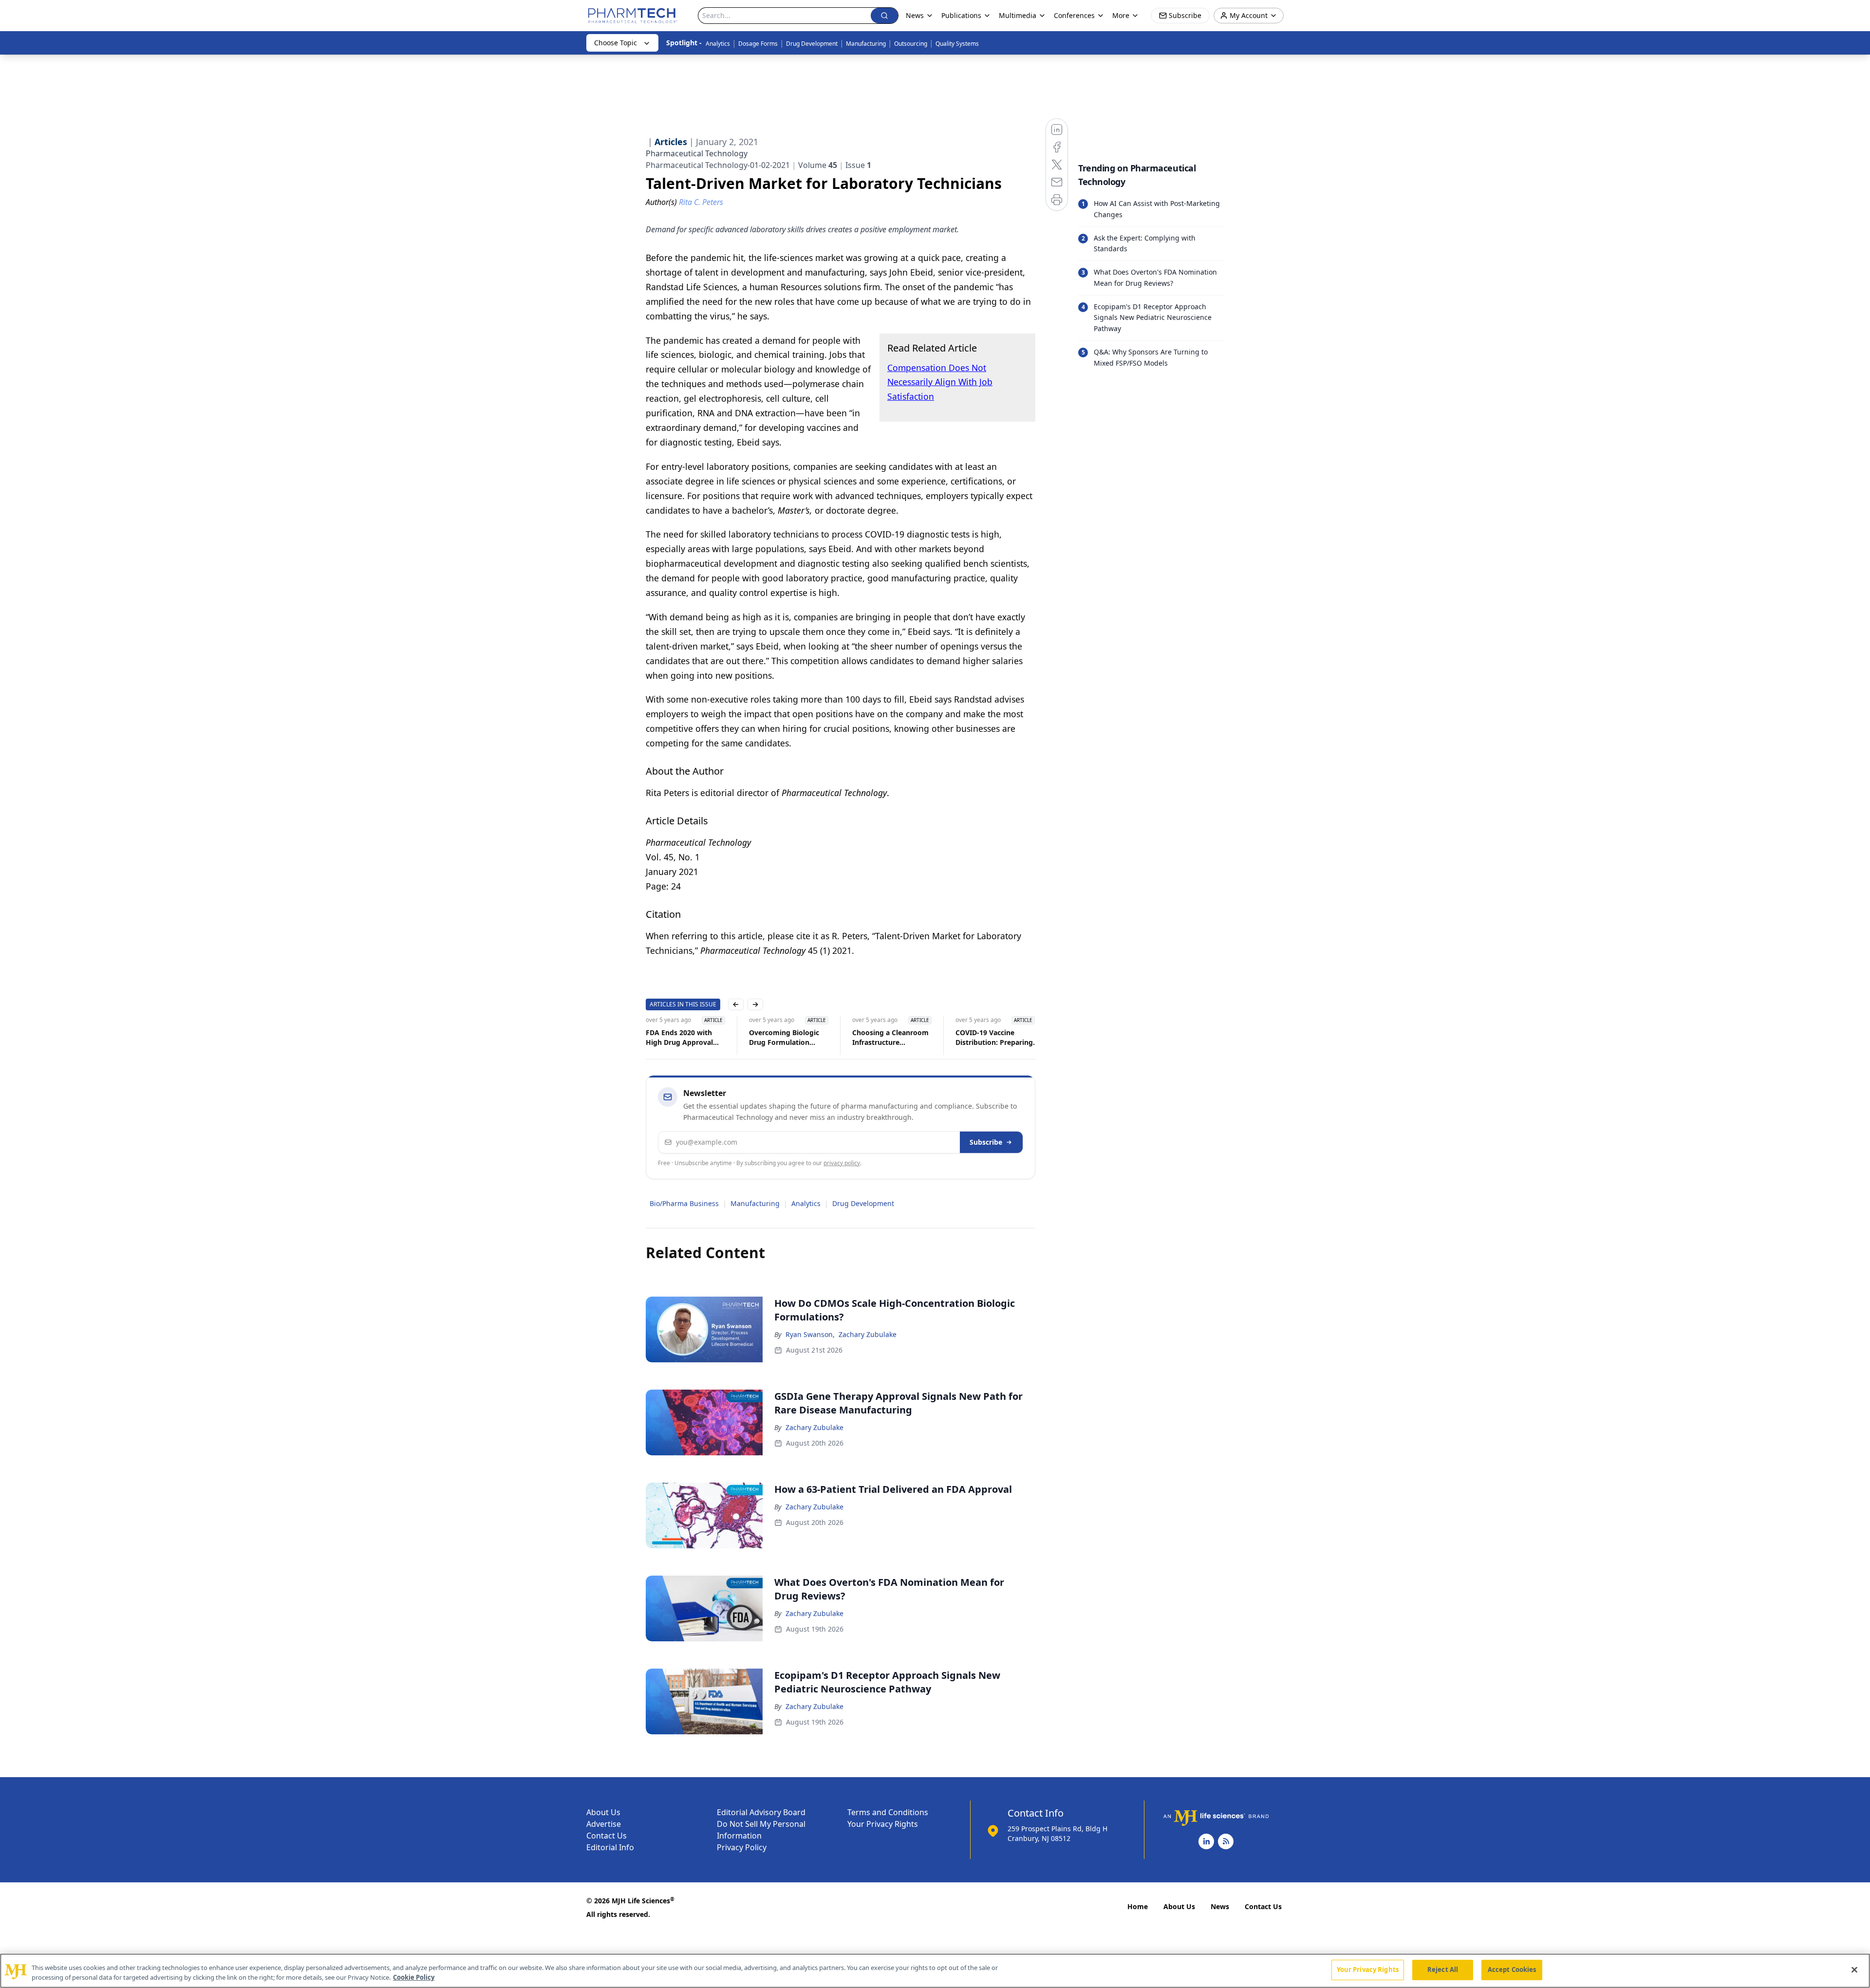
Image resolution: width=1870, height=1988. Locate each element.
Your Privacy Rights (883, 1824)
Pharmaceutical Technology (697, 153)
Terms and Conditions (888, 1812)
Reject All (1443, 1969)
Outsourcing (911, 44)
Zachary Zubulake (868, 1334)
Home (1138, 1906)
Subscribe (986, 1142)
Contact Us (607, 1836)
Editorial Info (610, 1847)
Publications (961, 15)
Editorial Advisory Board (761, 1812)
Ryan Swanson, (810, 1334)
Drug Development (812, 44)
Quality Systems (957, 44)
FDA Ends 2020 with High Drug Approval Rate (679, 1038)
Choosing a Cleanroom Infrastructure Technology (890, 1038)
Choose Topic (616, 43)
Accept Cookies (1512, 1969)
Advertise (604, 1824)
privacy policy (842, 1163)
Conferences (1074, 15)
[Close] (1854, 1969)
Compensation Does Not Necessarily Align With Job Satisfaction (940, 382)
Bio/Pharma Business (684, 1203)
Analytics (718, 44)
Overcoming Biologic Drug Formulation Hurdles (784, 1038)
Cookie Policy (414, 1977)
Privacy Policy (742, 1847)
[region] (935, 1971)
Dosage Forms (758, 44)
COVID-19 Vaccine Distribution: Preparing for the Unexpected (994, 1038)
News (1220, 1906)
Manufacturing (866, 44)
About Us (603, 1812)
